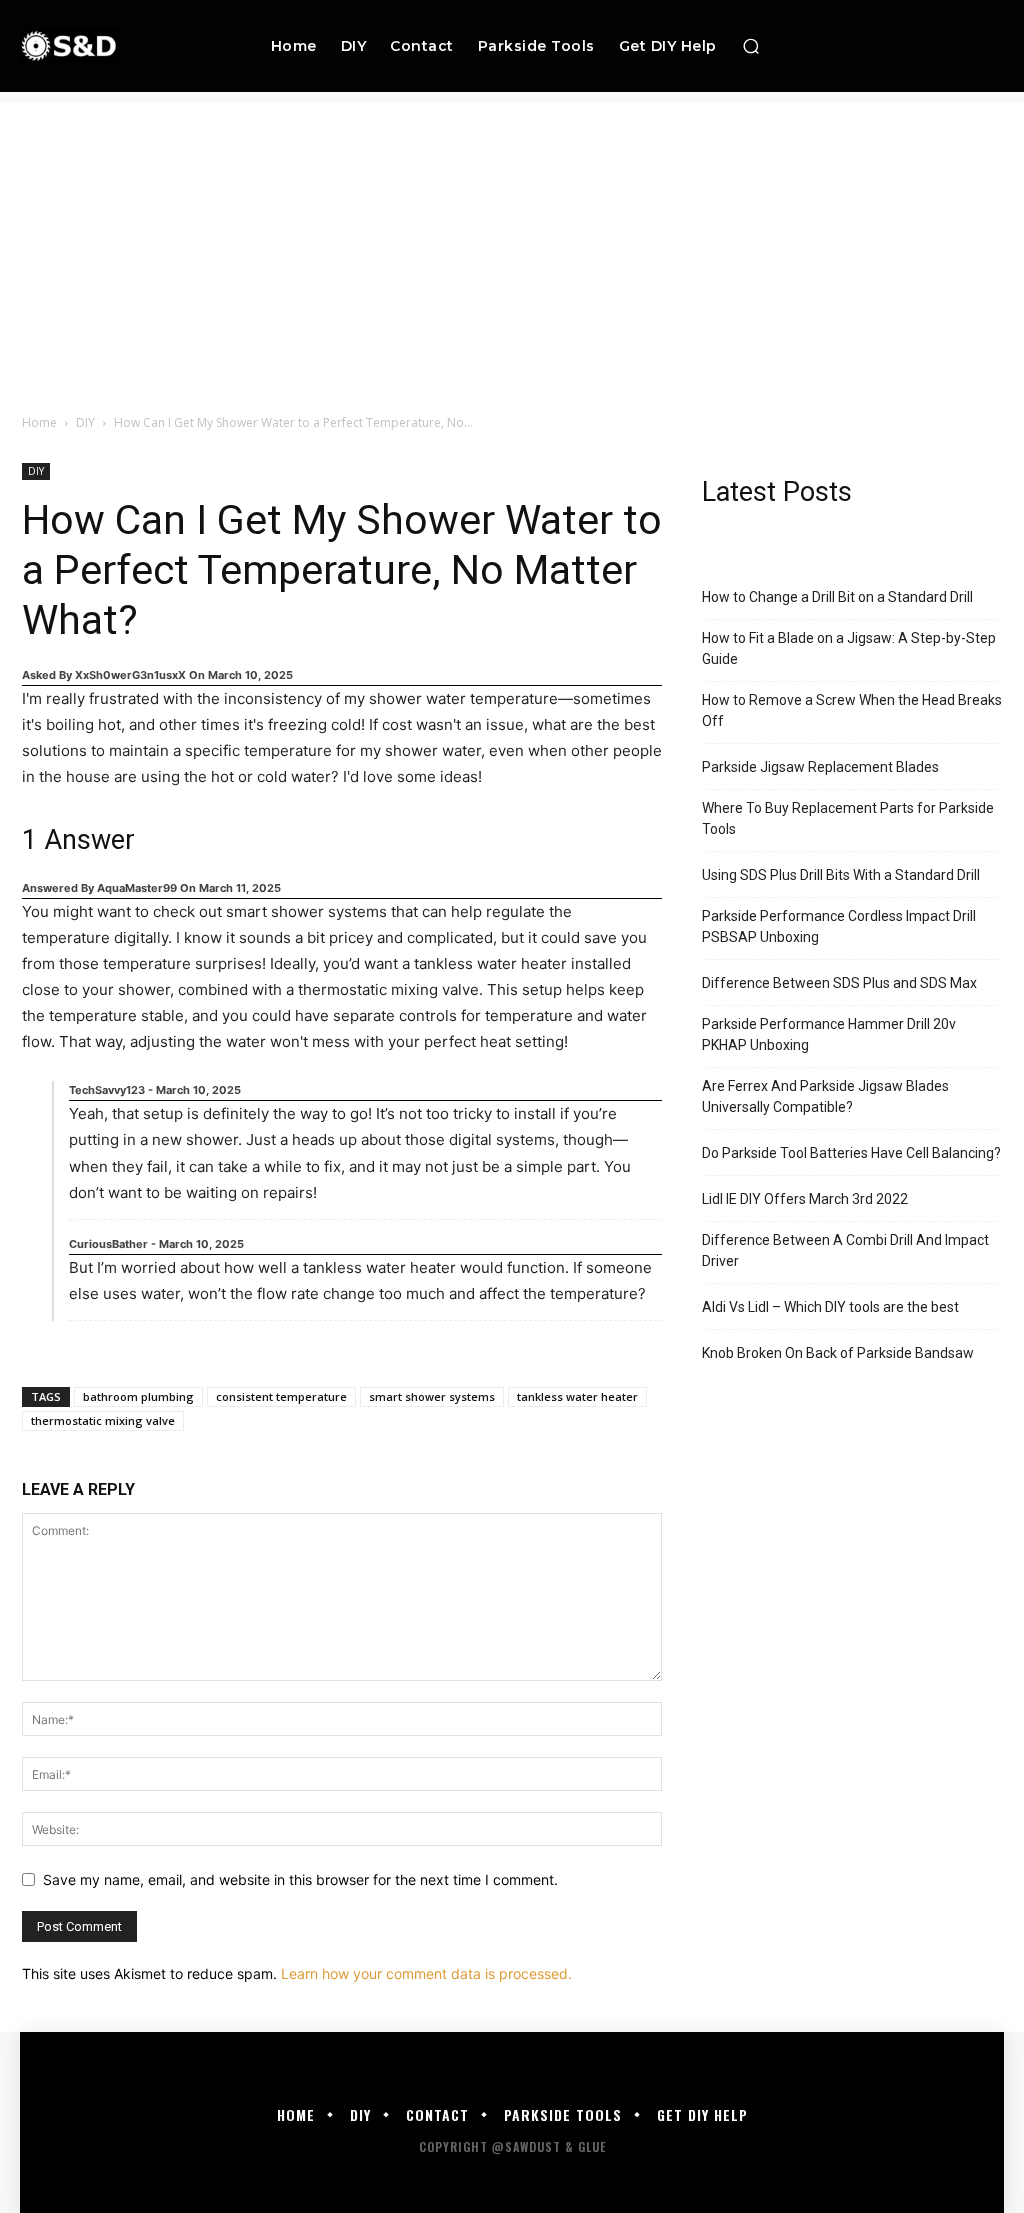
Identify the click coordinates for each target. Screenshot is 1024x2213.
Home (39, 422)
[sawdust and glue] (108, 45)
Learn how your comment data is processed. (426, 1973)
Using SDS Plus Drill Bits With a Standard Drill (841, 875)
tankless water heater (577, 1396)
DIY (85, 422)
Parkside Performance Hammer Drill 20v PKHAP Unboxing (829, 1034)
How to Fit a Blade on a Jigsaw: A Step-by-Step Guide (849, 648)
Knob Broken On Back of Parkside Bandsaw (838, 1353)
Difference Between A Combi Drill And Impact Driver (845, 1250)
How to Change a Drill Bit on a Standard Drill (837, 597)
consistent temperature (281, 1396)
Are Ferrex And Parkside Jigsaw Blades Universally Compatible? (825, 1096)
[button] (751, 46)
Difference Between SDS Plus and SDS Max (839, 983)
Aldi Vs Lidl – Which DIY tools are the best (830, 1307)
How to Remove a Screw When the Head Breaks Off (852, 710)
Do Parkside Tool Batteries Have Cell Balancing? (851, 1153)
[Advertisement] (512, 242)
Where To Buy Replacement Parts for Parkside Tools (848, 818)
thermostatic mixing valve (103, 1420)
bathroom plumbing (138, 1396)
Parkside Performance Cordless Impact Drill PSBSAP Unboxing (839, 926)
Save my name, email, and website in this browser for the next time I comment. (300, 1879)
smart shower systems (432, 1396)
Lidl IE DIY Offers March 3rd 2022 (805, 1199)
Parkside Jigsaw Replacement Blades (820, 767)
